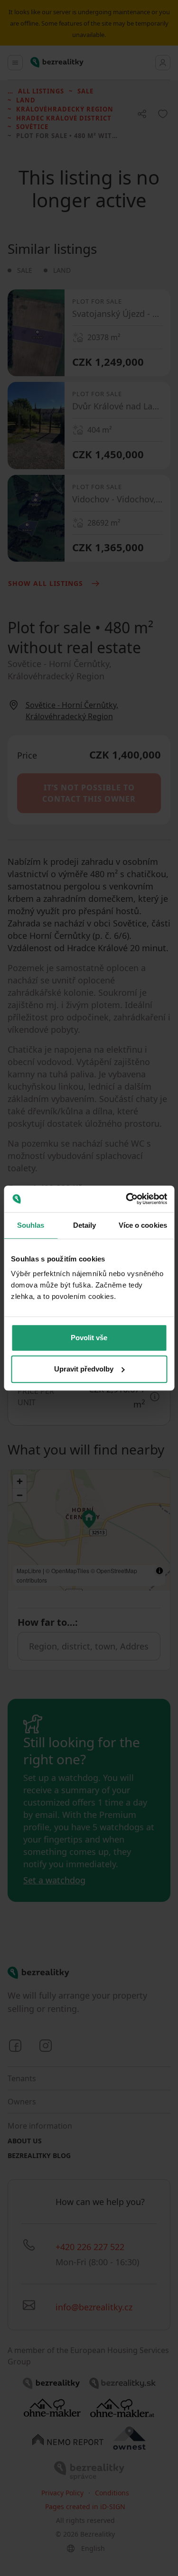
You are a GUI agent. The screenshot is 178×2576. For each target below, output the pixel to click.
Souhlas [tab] (31, 1225)
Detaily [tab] (85, 1225)
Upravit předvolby (84, 1369)
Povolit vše (89, 1338)
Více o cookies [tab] (143, 1225)
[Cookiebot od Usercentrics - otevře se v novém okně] (127, 1199)
